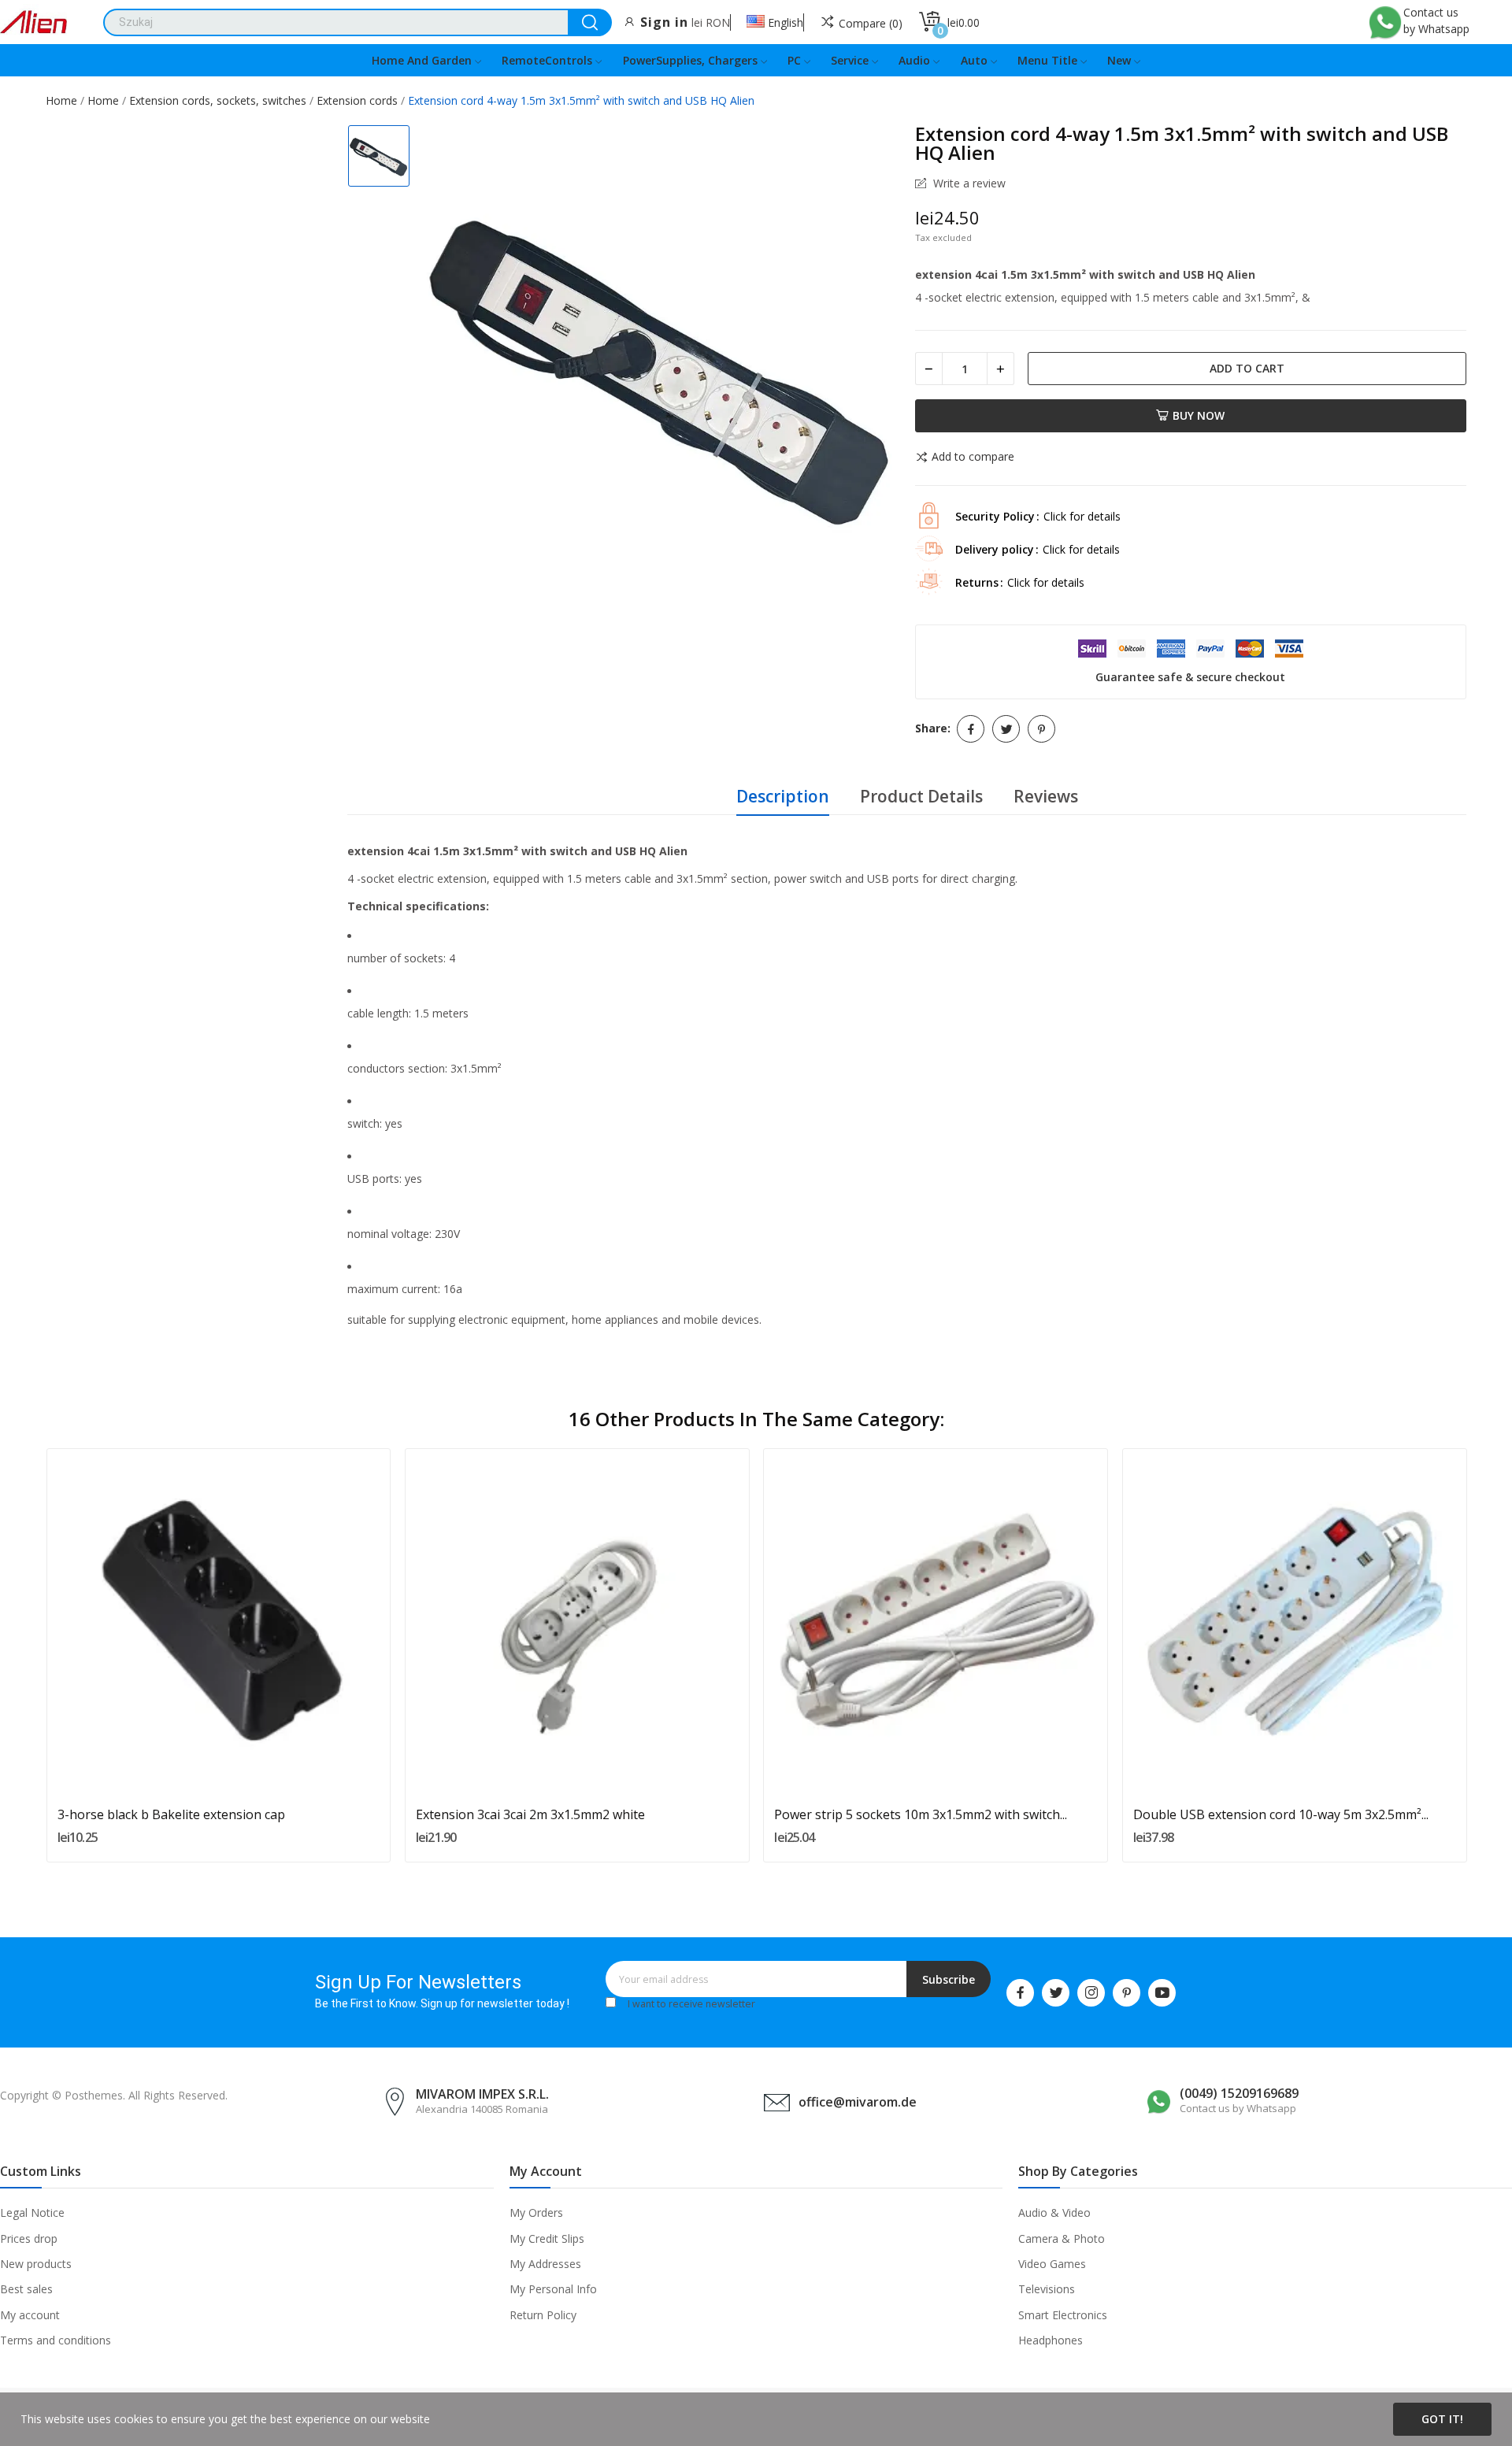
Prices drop (29, 2238)
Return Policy (543, 2315)
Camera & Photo (1062, 2238)
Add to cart (1247, 368)
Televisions (1047, 2289)
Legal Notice (32, 2213)
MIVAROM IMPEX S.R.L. (482, 2094)
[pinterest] (1127, 1993)
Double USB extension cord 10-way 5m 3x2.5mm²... (1281, 1814)
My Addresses (545, 2264)
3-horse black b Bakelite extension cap (171, 1814)
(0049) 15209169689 (1239, 2093)
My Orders (536, 2213)
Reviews (1046, 796)
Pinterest (1041, 729)
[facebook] (1020, 1993)
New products (36, 2264)
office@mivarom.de (858, 2102)
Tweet (1006, 729)
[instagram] (1091, 1993)
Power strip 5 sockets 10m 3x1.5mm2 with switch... (921, 1814)
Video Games (1052, 2264)
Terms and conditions (56, 2340)
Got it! (1442, 2419)
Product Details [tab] (921, 796)
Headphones (1051, 2340)
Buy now (1199, 415)
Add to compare (973, 458)
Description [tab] (783, 796)
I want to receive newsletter (691, 2004)
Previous (20, 1658)
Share (971, 729)
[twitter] (1056, 1993)
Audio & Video (1054, 2213)
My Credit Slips (547, 2238)
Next (1492, 1658)
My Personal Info (553, 2289)
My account (30, 2315)
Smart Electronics (1063, 2315)
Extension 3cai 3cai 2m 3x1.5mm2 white (530, 1814)
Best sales (26, 2289)
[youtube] (1162, 1993)
